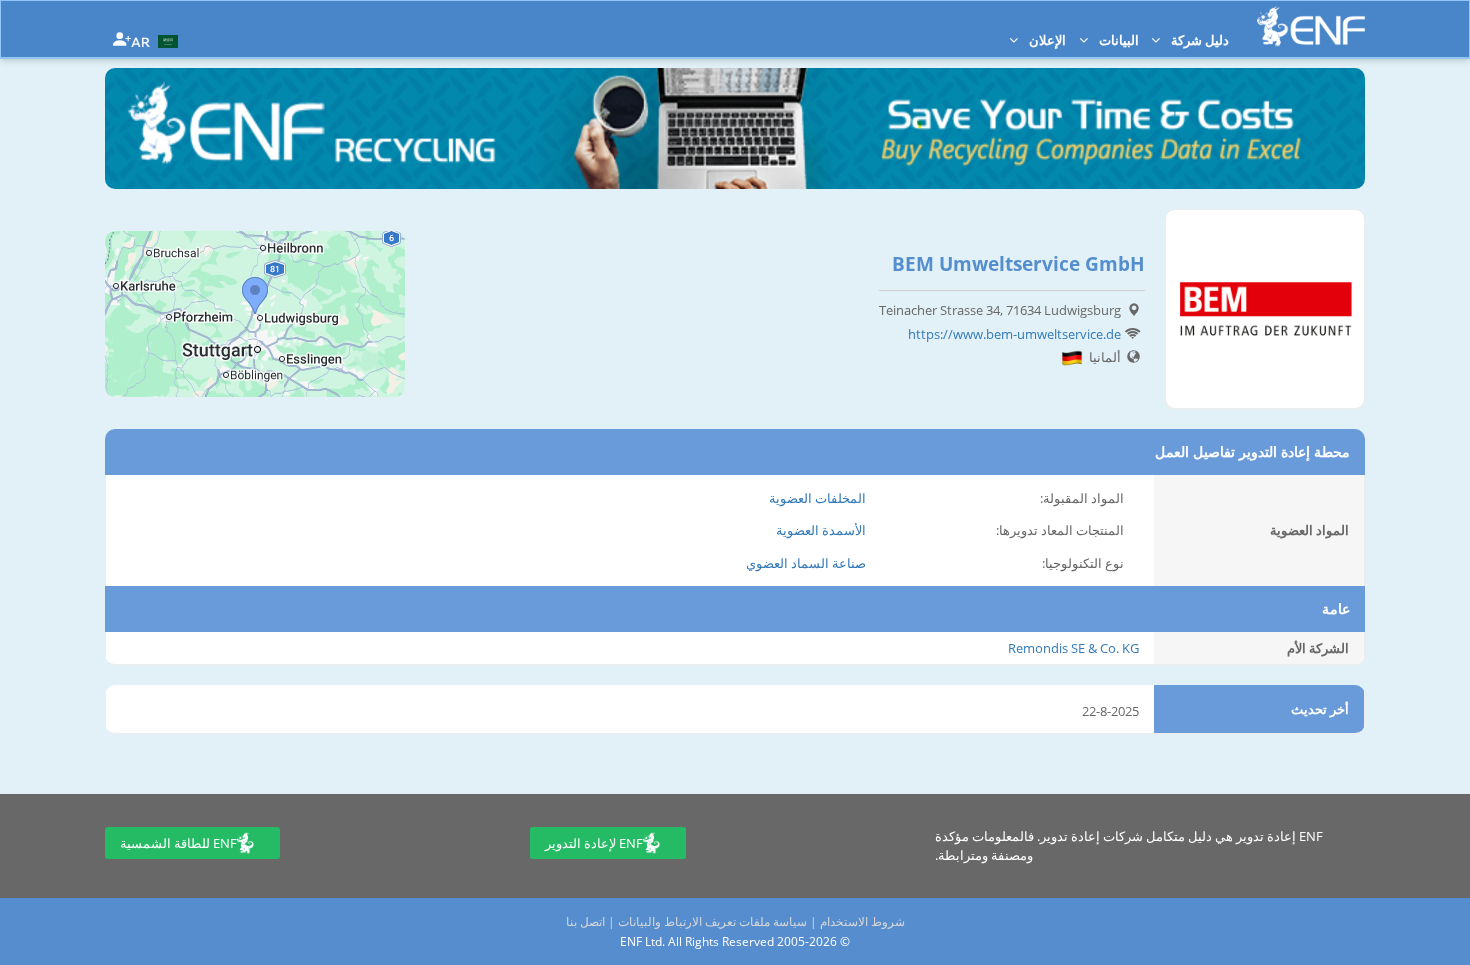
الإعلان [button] (1046, 40)
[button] (157, 40)
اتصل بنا (585, 921)
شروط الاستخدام (862, 921)
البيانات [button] (1117, 40)
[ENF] (1311, 26)
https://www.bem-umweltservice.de (1014, 334)
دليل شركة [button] (1198, 40)
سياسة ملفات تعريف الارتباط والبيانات (712, 921)
